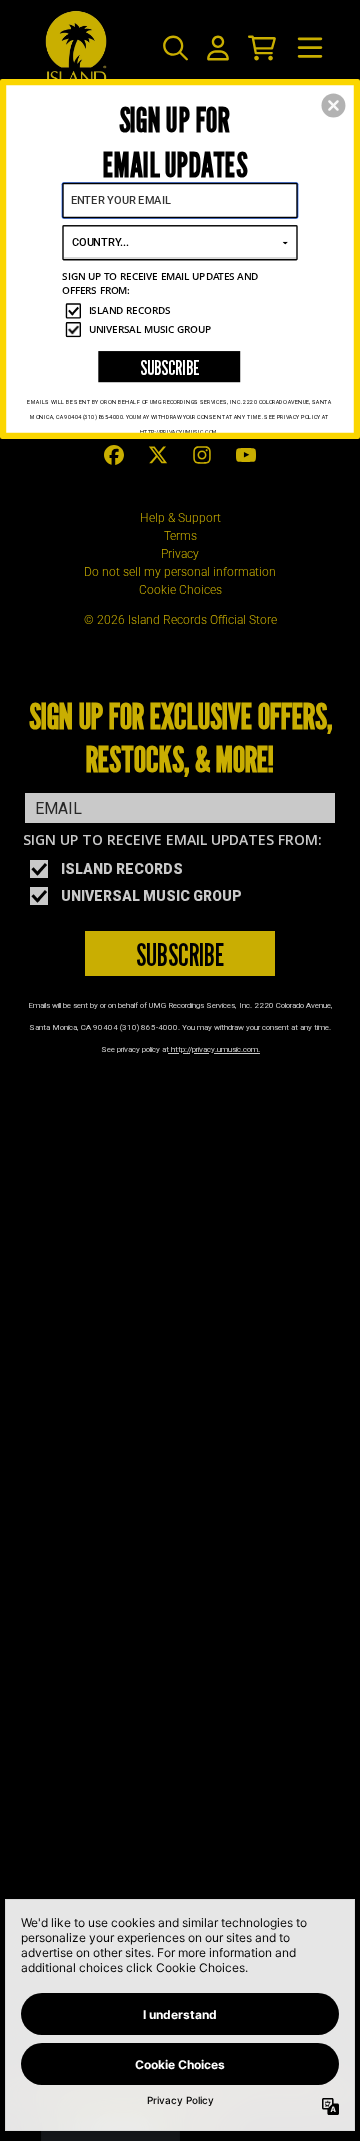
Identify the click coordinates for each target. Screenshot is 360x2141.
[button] (333, 106)
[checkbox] (182, 310)
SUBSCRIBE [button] (169, 367)
